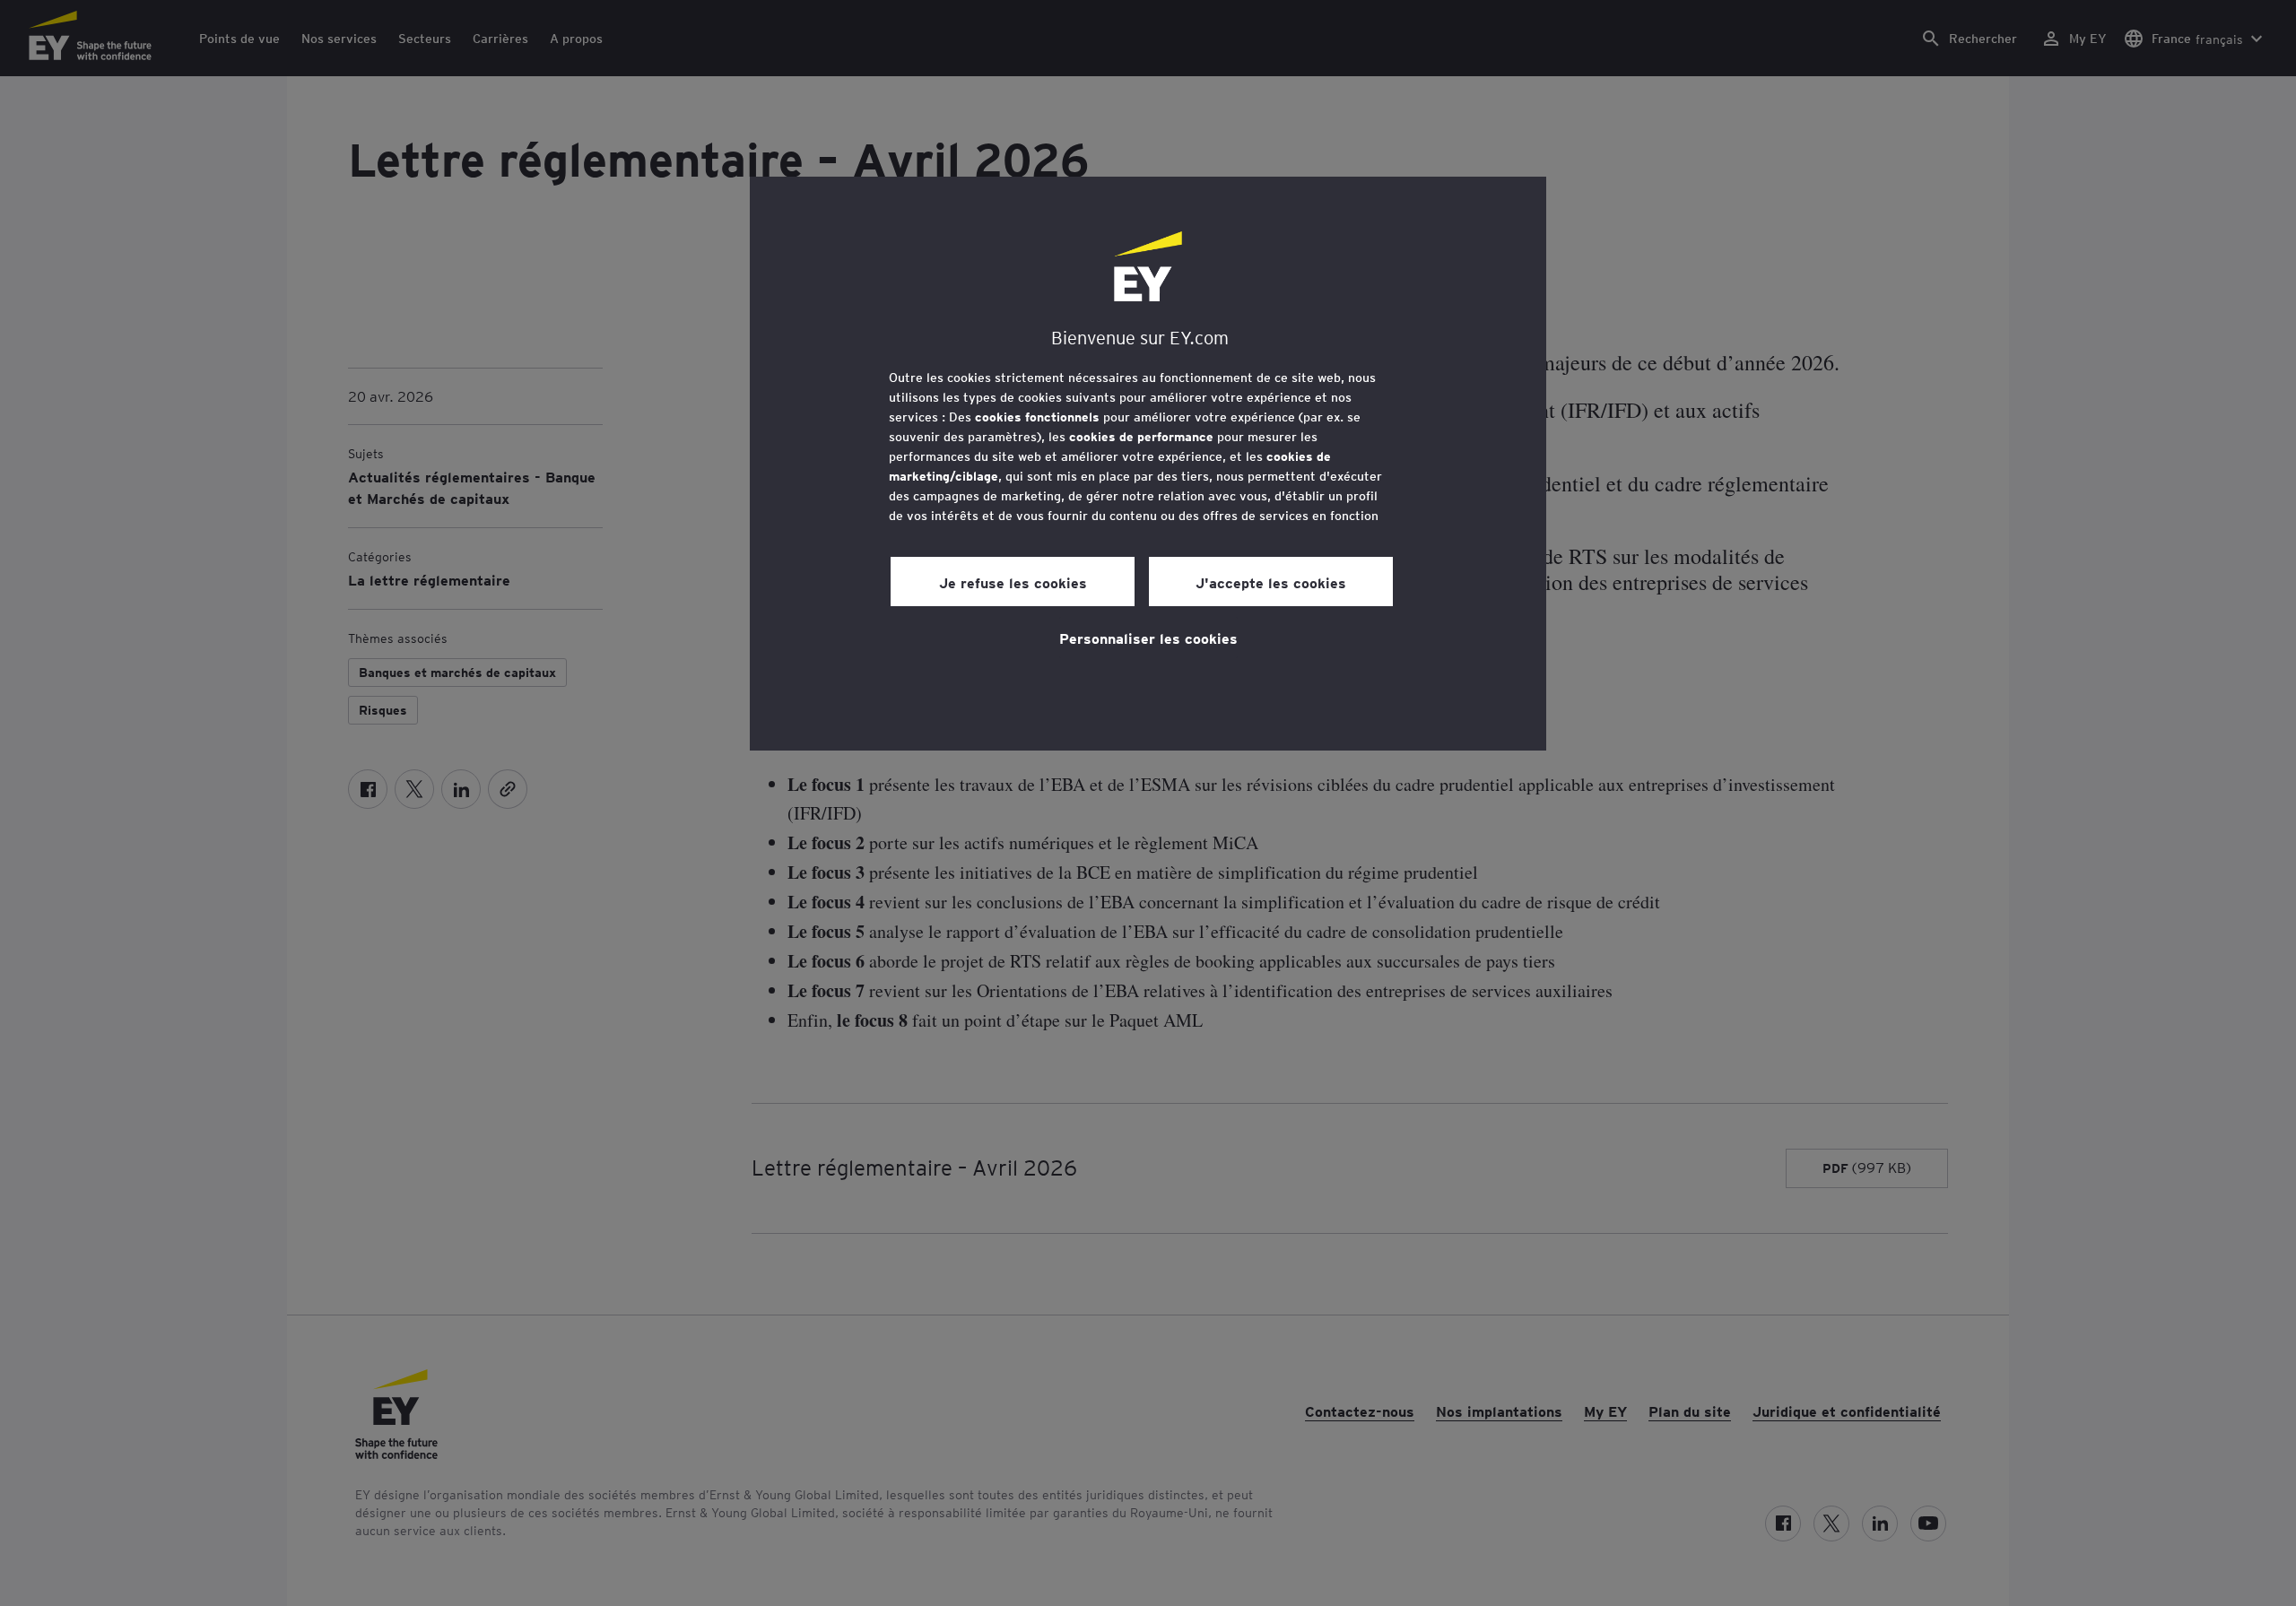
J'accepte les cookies (1271, 582)
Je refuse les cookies (1013, 582)
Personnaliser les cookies (1148, 638)
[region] (1148, 464)
